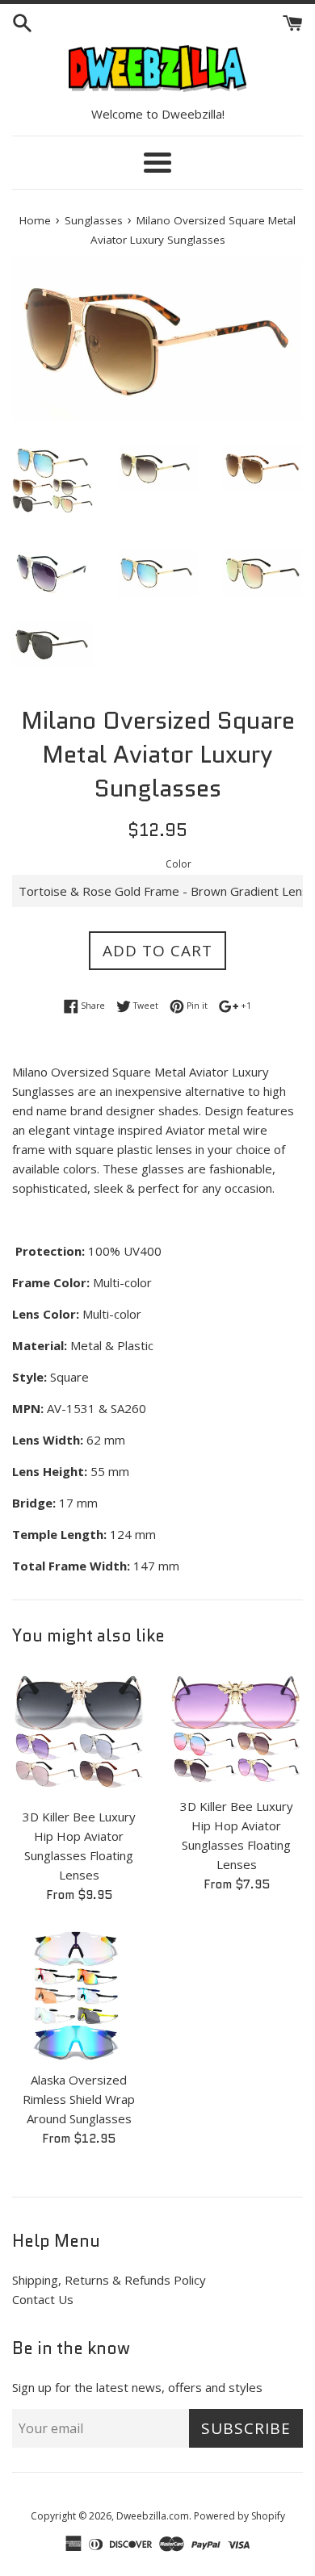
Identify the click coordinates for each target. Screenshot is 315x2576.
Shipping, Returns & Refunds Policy (109, 2280)
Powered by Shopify (239, 2516)
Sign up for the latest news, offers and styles (137, 2387)
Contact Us (43, 2299)
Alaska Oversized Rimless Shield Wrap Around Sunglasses (79, 2099)
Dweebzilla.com (153, 2516)
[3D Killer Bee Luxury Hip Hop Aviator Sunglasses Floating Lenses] (79, 1732)
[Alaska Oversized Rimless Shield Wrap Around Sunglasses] (79, 1995)
